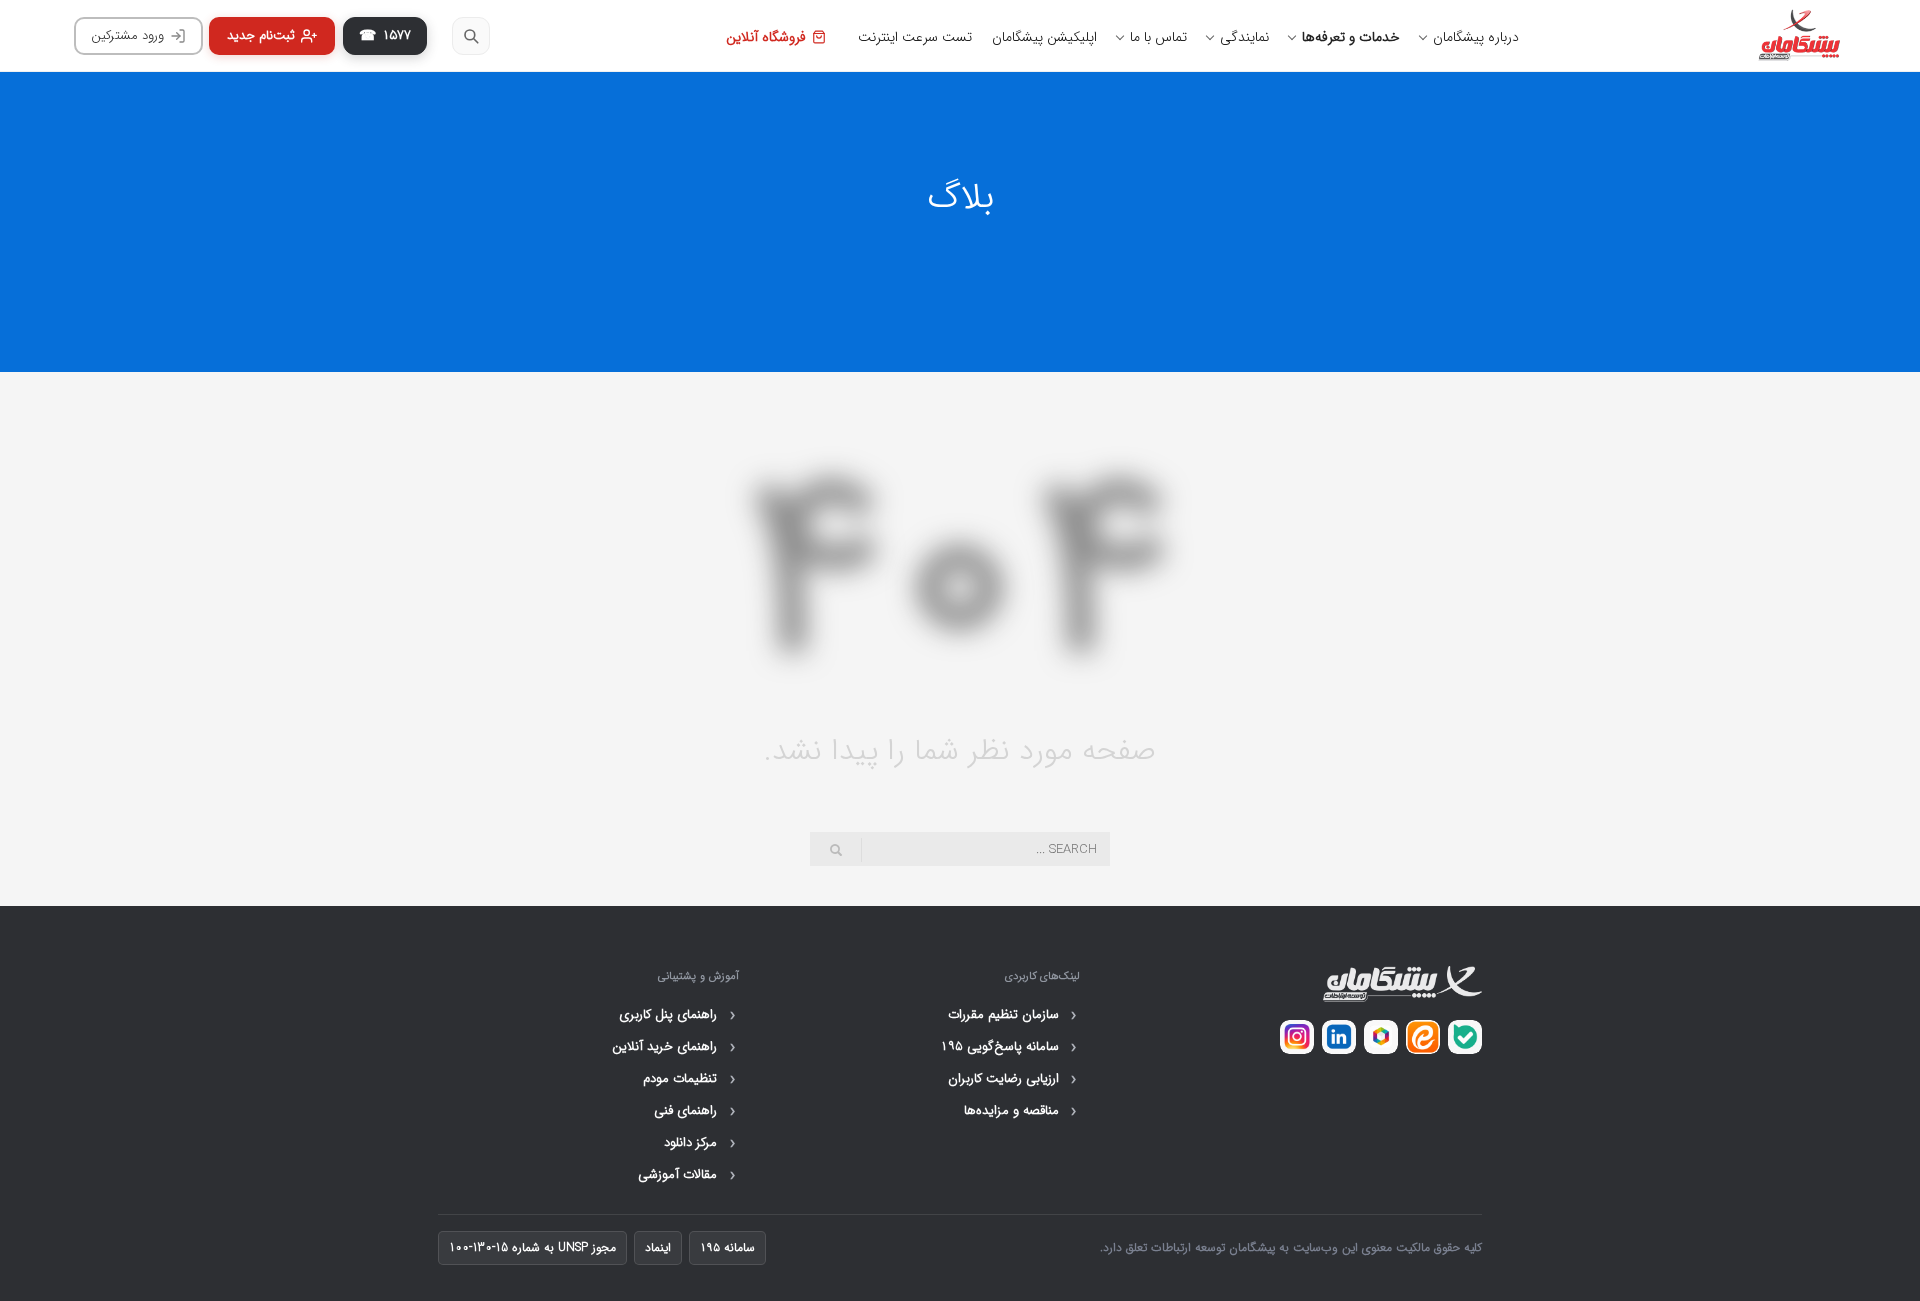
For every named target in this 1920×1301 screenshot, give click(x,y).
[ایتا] (1423, 1037)
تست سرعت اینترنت (915, 37)
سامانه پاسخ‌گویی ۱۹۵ (1008, 1047)
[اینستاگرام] (1297, 1037)
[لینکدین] (1339, 1037)
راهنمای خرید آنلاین (673, 1047)
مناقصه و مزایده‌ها (1020, 1111)
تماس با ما (1158, 37)
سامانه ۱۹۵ (727, 1247)
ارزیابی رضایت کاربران (1012, 1079)
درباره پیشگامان (1476, 37)
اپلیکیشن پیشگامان (1044, 37)
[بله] (1465, 1037)
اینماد (658, 1247)
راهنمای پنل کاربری (677, 1015)
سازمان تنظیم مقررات (1012, 1015)
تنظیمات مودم (689, 1079)
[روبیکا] (1381, 1037)
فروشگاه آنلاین (766, 37)
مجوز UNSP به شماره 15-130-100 (532, 1247)
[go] (836, 850)
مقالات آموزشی (686, 1175)
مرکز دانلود (699, 1143)
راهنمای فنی (694, 1111)
